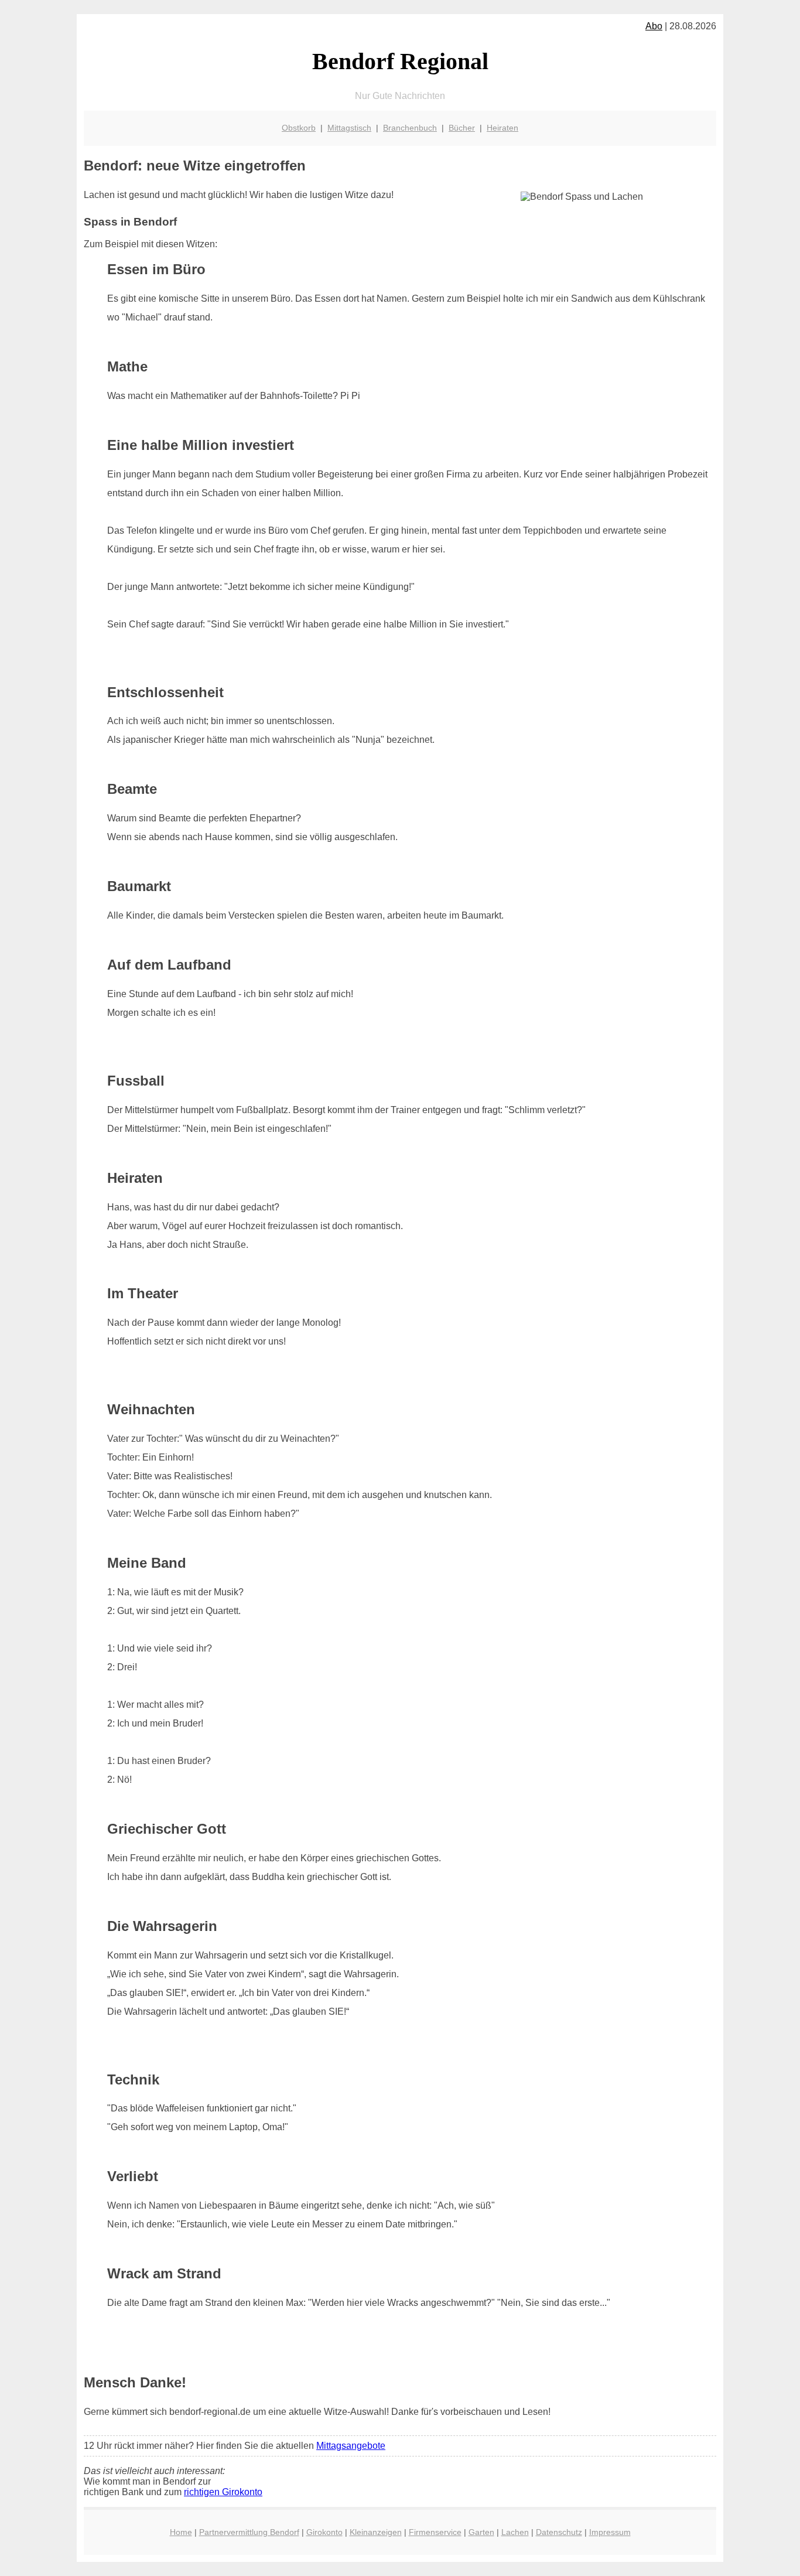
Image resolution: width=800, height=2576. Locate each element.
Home (181, 2532)
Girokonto (324, 2532)
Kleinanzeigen (376, 2532)
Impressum (610, 2532)
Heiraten (502, 128)
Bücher (462, 128)
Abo (654, 26)
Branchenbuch (410, 128)
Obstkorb (299, 128)
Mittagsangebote (351, 2446)
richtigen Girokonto (223, 2492)
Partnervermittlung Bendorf (249, 2532)
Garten (481, 2532)
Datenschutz (559, 2532)
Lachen (515, 2532)
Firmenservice (435, 2532)
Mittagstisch (349, 128)
